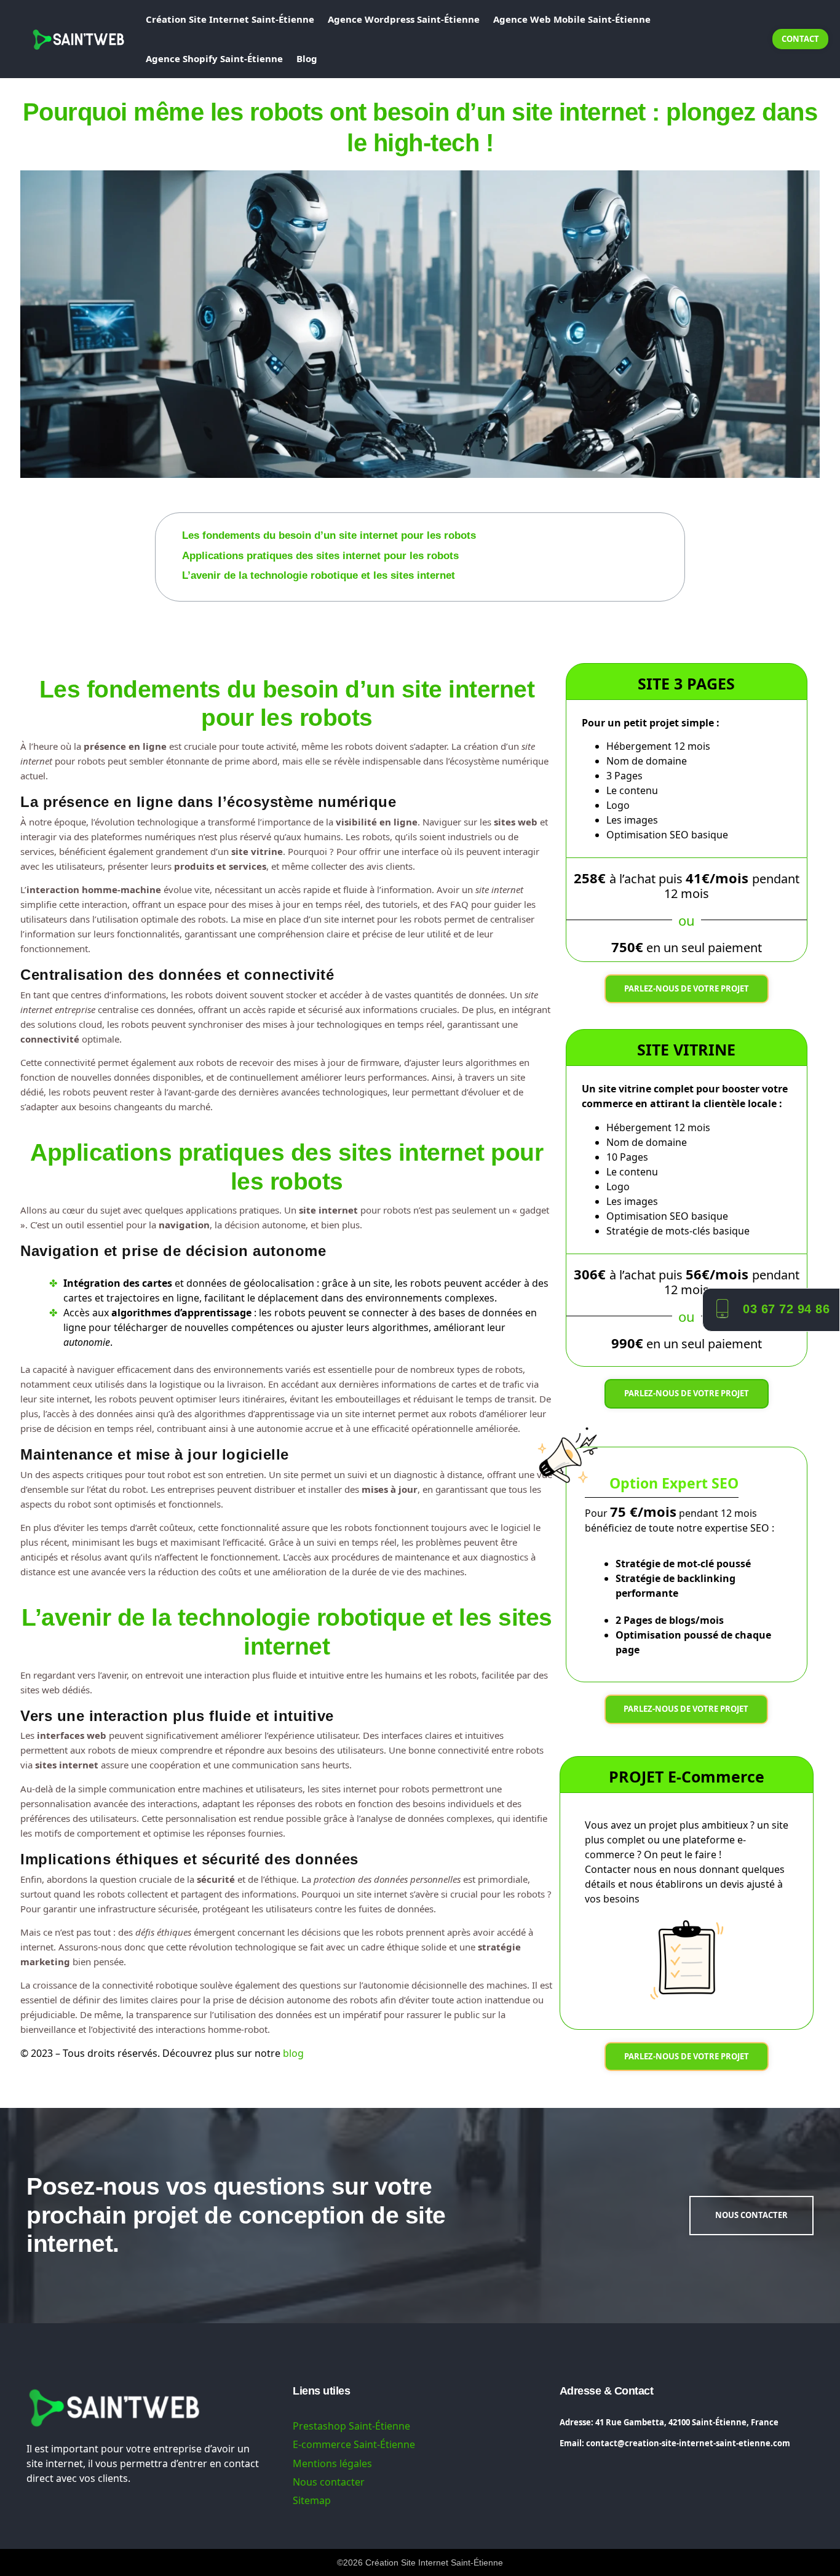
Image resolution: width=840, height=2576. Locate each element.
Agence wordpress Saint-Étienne (404, 19)
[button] (677, 521)
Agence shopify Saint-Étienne (214, 58)
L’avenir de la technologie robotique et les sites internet (319, 575)
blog (293, 2053)
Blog (307, 58)
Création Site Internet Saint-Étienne (230, 19)
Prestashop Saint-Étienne (351, 2426)
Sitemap (312, 2500)
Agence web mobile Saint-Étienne (572, 19)
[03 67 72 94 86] (722, 1307)
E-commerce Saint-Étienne (354, 2444)
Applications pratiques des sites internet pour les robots (320, 556)
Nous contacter (329, 2482)
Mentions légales (332, 2463)
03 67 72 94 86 (786, 1309)
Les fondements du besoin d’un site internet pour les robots (329, 535)
